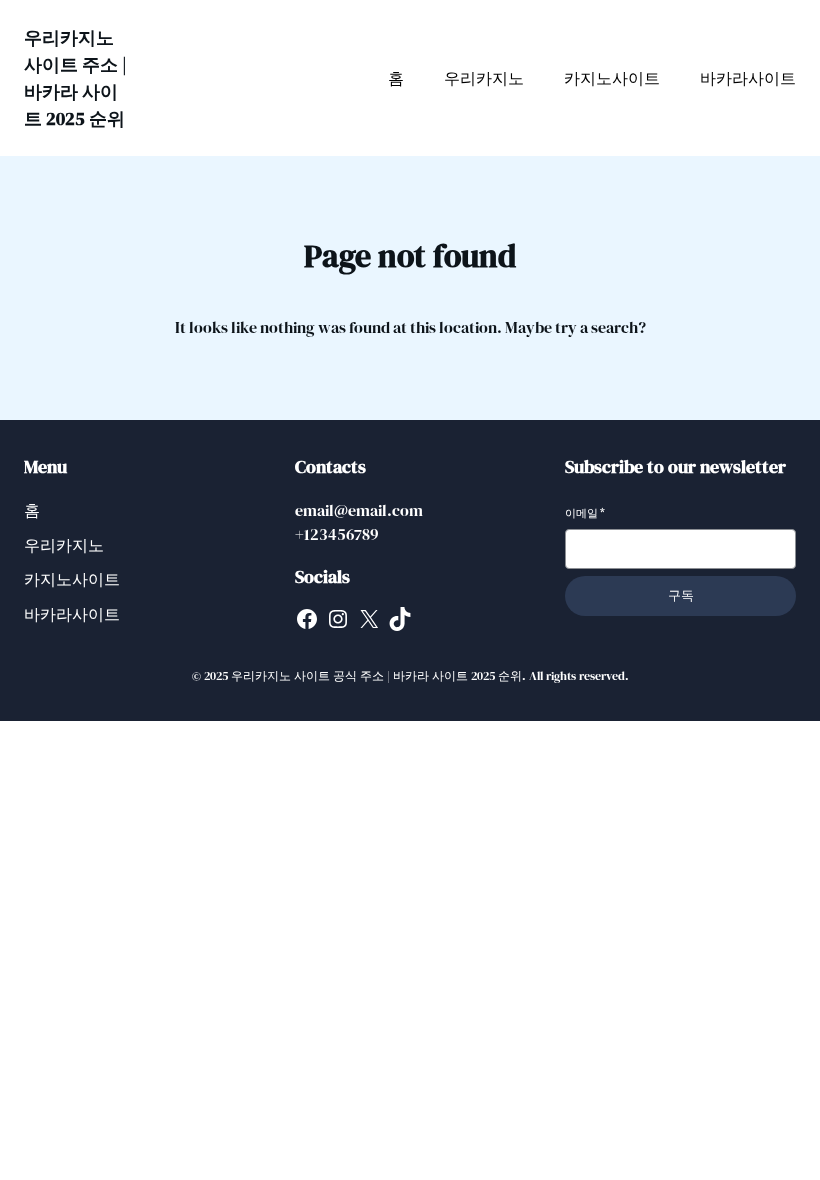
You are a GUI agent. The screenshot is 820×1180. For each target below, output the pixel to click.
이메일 (585, 513)
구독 (681, 595)
